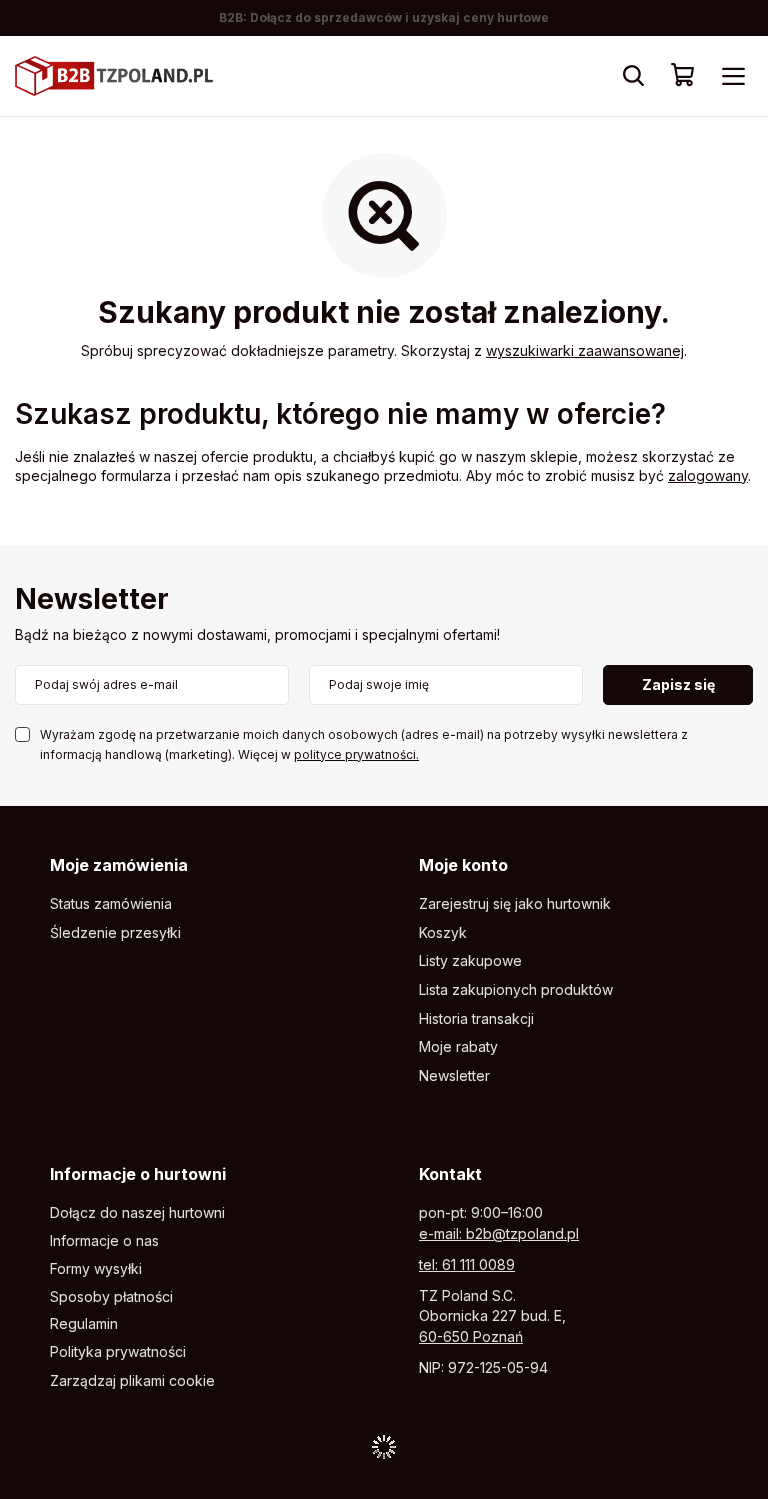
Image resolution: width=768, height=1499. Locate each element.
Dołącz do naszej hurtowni (137, 1213)
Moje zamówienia (119, 865)
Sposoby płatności (111, 1297)
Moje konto (463, 865)
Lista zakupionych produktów (516, 990)
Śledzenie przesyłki (115, 933)
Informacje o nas (104, 1241)
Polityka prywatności (118, 1352)
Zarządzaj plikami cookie (132, 1380)
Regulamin (84, 1324)
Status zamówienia (111, 904)
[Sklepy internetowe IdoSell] (384, 1447)
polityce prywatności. (356, 754)
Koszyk (443, 933)
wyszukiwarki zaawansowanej (585, 350)
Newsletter (92, 600)
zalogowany (708, 475)
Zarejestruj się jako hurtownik (515, 904)
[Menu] (733, 76)
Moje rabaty (458, 1047)
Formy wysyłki (96, 1269)
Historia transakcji (476, 1019)
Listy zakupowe (470, 961)
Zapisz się (678, 684)
